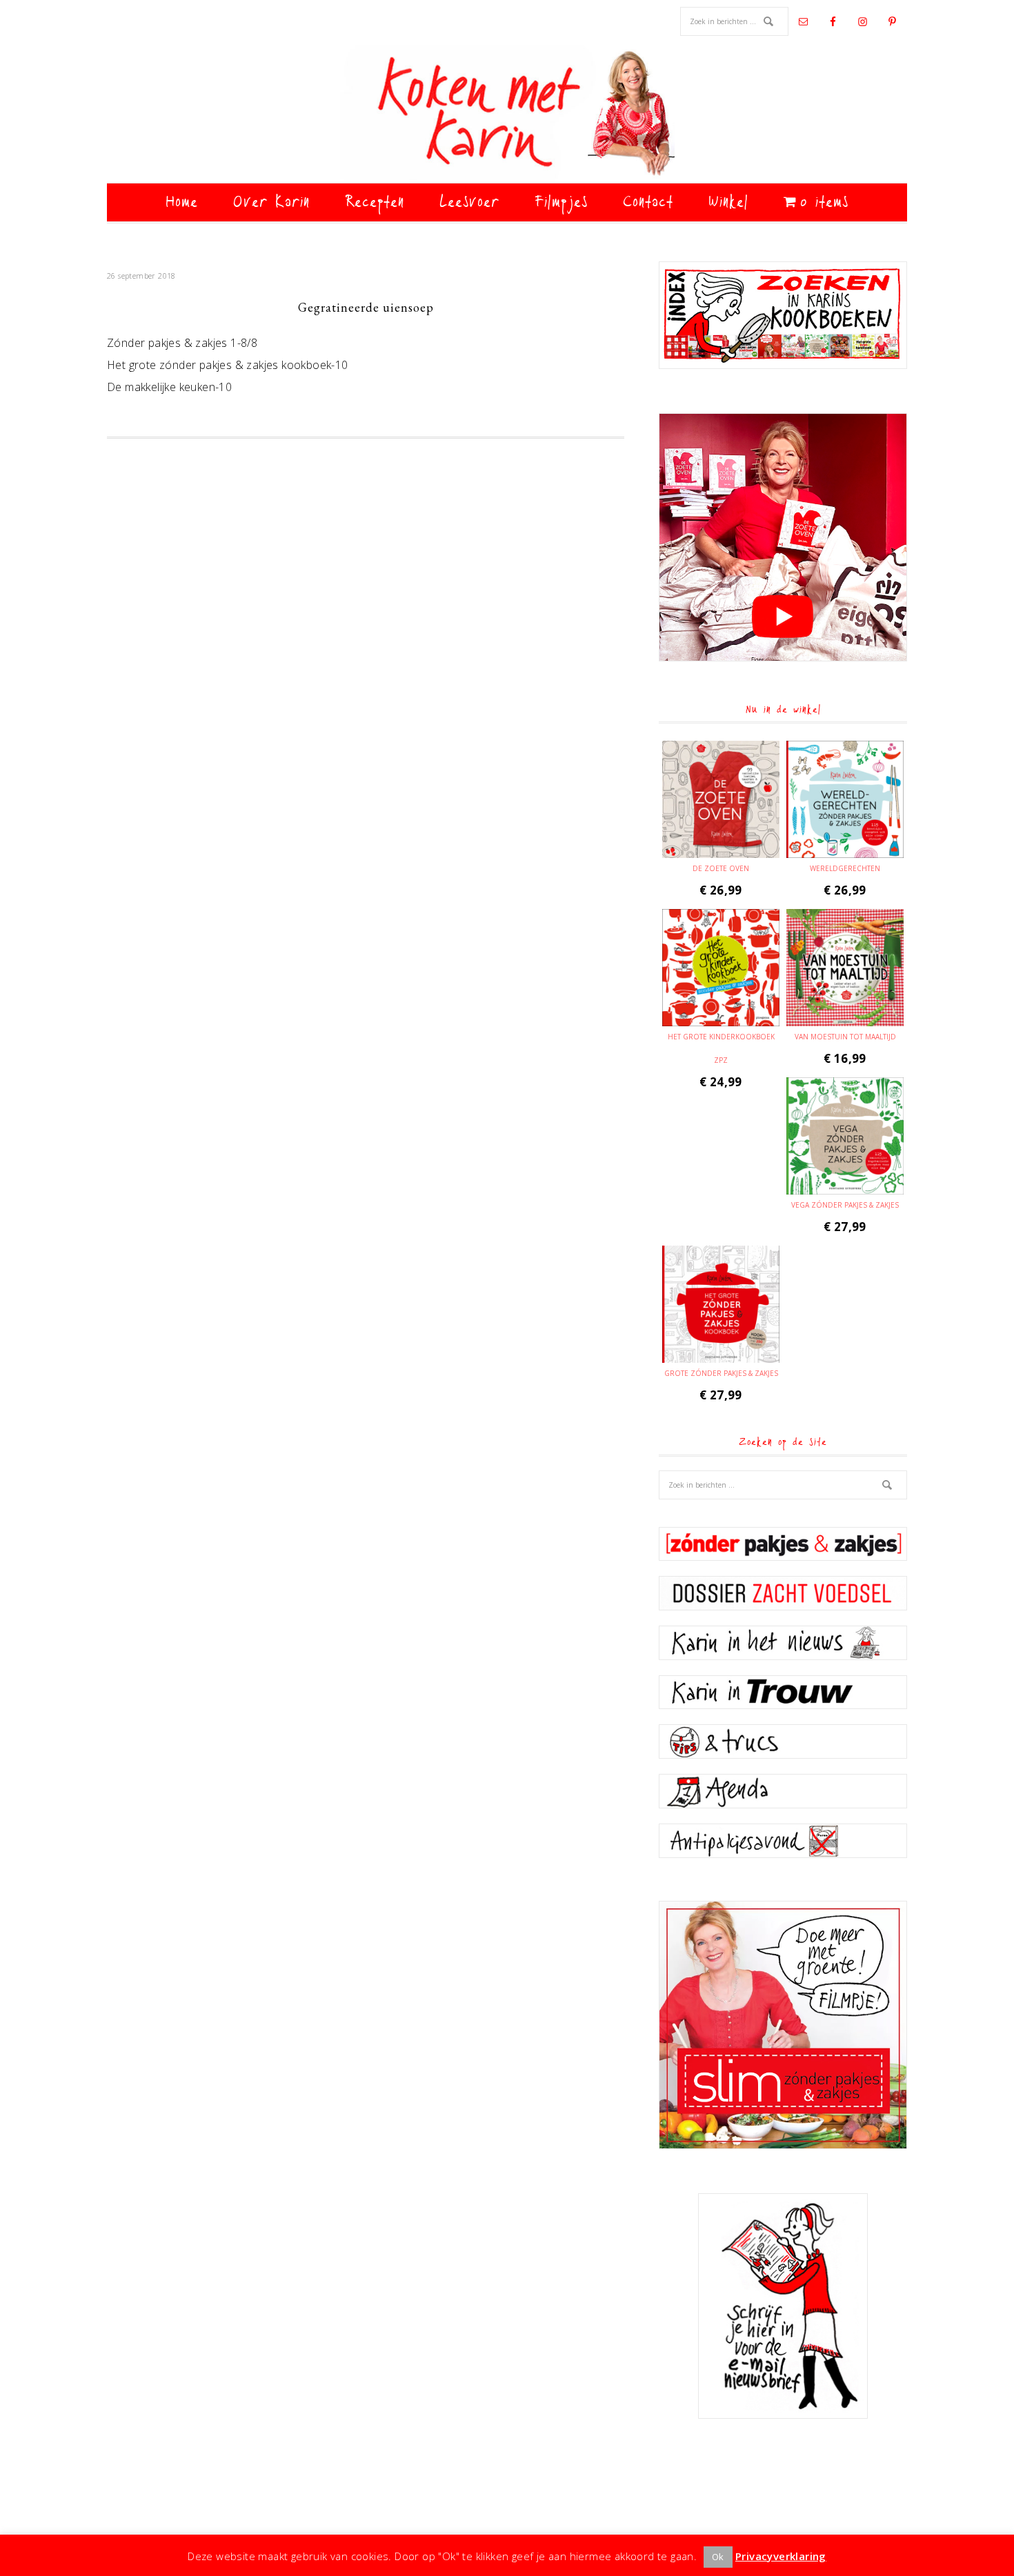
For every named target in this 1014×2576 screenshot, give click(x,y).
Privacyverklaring (781, 2556)
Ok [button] (718, 2557)
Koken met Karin (507, 114)
